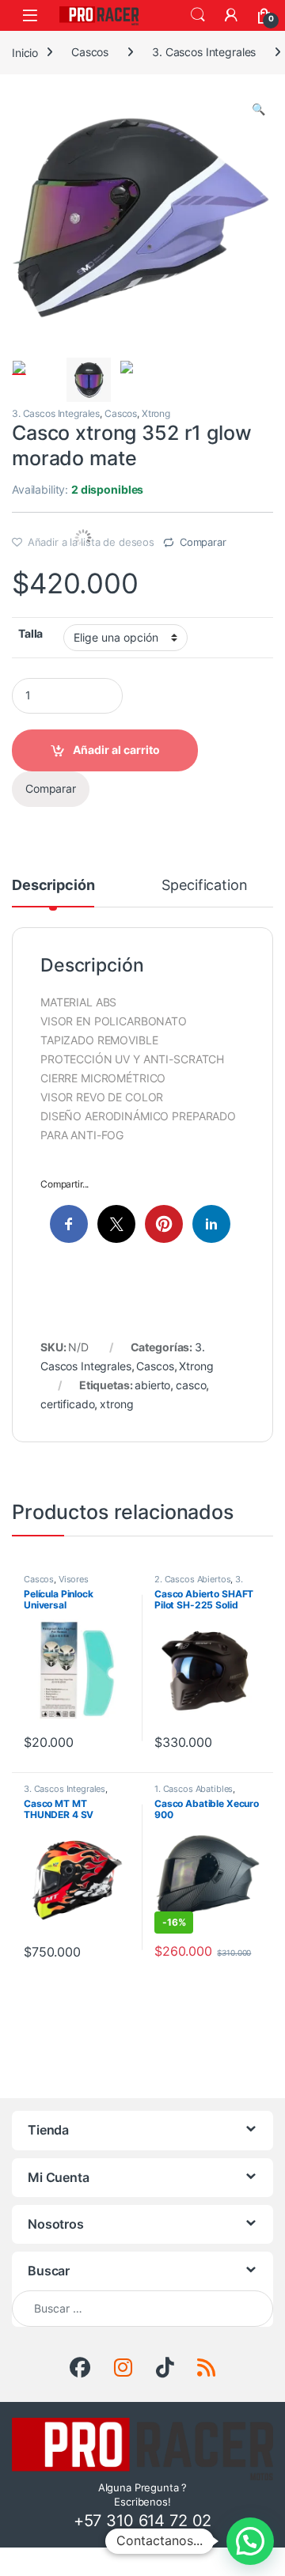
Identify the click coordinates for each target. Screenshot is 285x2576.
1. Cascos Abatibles (194, 1789)
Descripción (53, 886)
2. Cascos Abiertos (192, 1579)
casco (191, 1385)
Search (198, 15)
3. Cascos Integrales (204, 52)
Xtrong (156, 413)
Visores (74, 1579)
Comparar (203, 542)
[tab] (53, 892)
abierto (152, 1385)
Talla (30, 633)
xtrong (116, 1404)
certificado (67, 1404)
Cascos (90, 52)
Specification (204, 886)
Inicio (25, 52)
